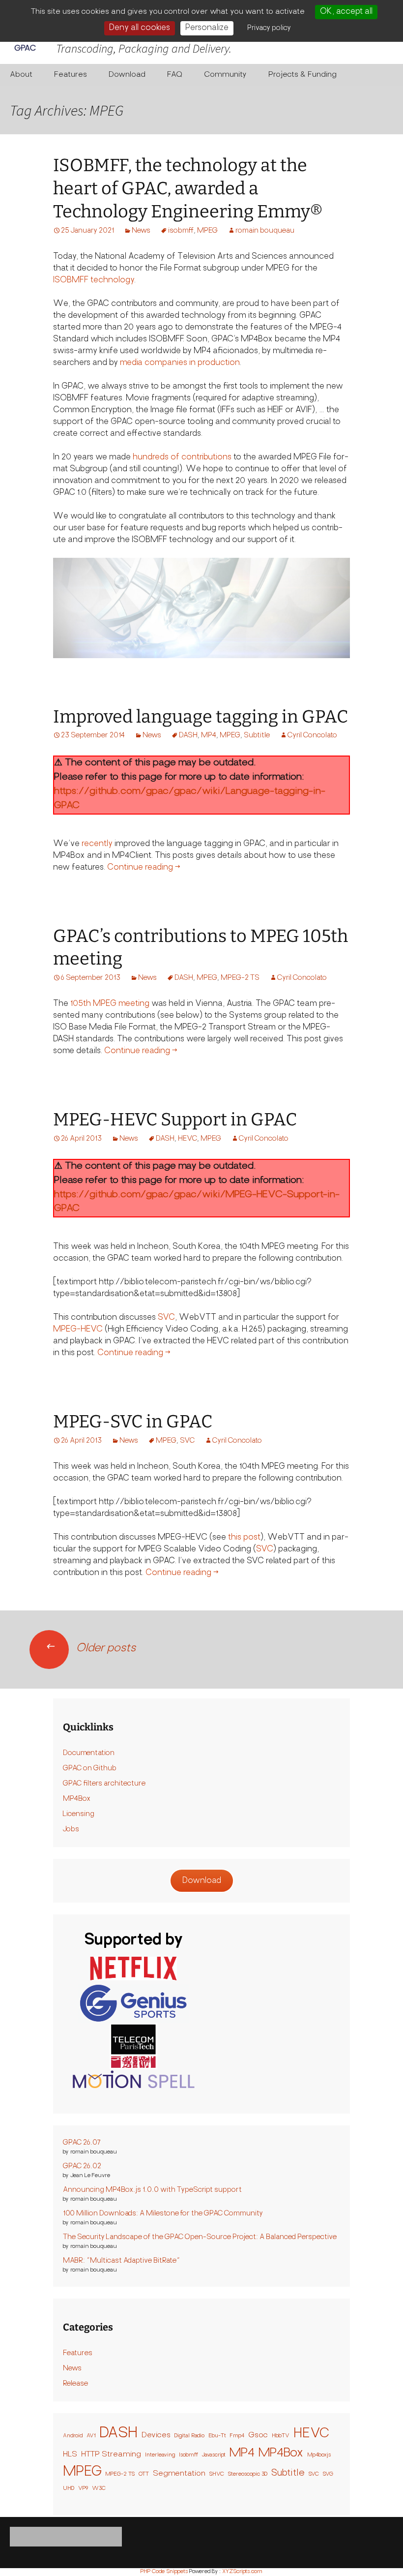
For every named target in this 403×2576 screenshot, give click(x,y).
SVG (328, 2474)
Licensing (79, 1814)
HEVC (187, 1139)
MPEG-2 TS (240, 978)
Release (75, 2384)
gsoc (258, 2436)
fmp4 (237, 2436)
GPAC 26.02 (82, 2167)
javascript (214, 2455)
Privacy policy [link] (269, 28)
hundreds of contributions (182, 457)
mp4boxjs (319, 2455)
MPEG (207, 231)
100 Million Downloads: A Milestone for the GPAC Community (163, 2214)
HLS (70, 2455)
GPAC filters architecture (104, 1784)
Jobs (71, 1830)
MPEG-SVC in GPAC (133, 1422)
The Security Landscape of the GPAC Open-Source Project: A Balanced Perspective (200, 2237)
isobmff (181, 231)
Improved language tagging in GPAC (201, 717)
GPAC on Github (90, 1769)
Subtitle (257, 736)
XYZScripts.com (242, 2572)
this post (244, 1538)
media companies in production (180, 363)
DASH (188, 736)
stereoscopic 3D (248, 2474)
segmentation (179, 2474)
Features (71, 75)
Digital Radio (189, 2436)
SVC (166, 1318)
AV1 (91, 2436)
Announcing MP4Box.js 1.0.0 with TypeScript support (152, 2190)
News (141, 231)
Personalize (207, 28)
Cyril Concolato (312, 736)
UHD (69, 2489)
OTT (144, 2474)
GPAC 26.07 (82, 2143)
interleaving (160, 2455)
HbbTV (281, 2436)
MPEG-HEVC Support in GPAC (175, 1120)
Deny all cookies (140, 28)
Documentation (89, 1753)
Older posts (90, 1649)
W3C (99, 2489)
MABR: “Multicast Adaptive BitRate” (121, 2261)
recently (97, 844)
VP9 (83, 2489)
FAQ (175, 75)
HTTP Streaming (111, 2455)
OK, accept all (346, 12)
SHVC (217, 2474)
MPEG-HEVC (78, 1330)
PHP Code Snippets (164, 2572)
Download (127, 75)
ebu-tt (217, 2436)
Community (225, 75)
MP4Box (77, 1799)
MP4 (209, 736)
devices (156, 2436)
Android (73, 2436)
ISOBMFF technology (94, 280)
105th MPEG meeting (110, 1004)
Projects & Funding (302, 75)
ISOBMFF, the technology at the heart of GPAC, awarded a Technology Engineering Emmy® (188, 188)
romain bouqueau (265, 231)
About (21, 75)
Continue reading (144, 868)
